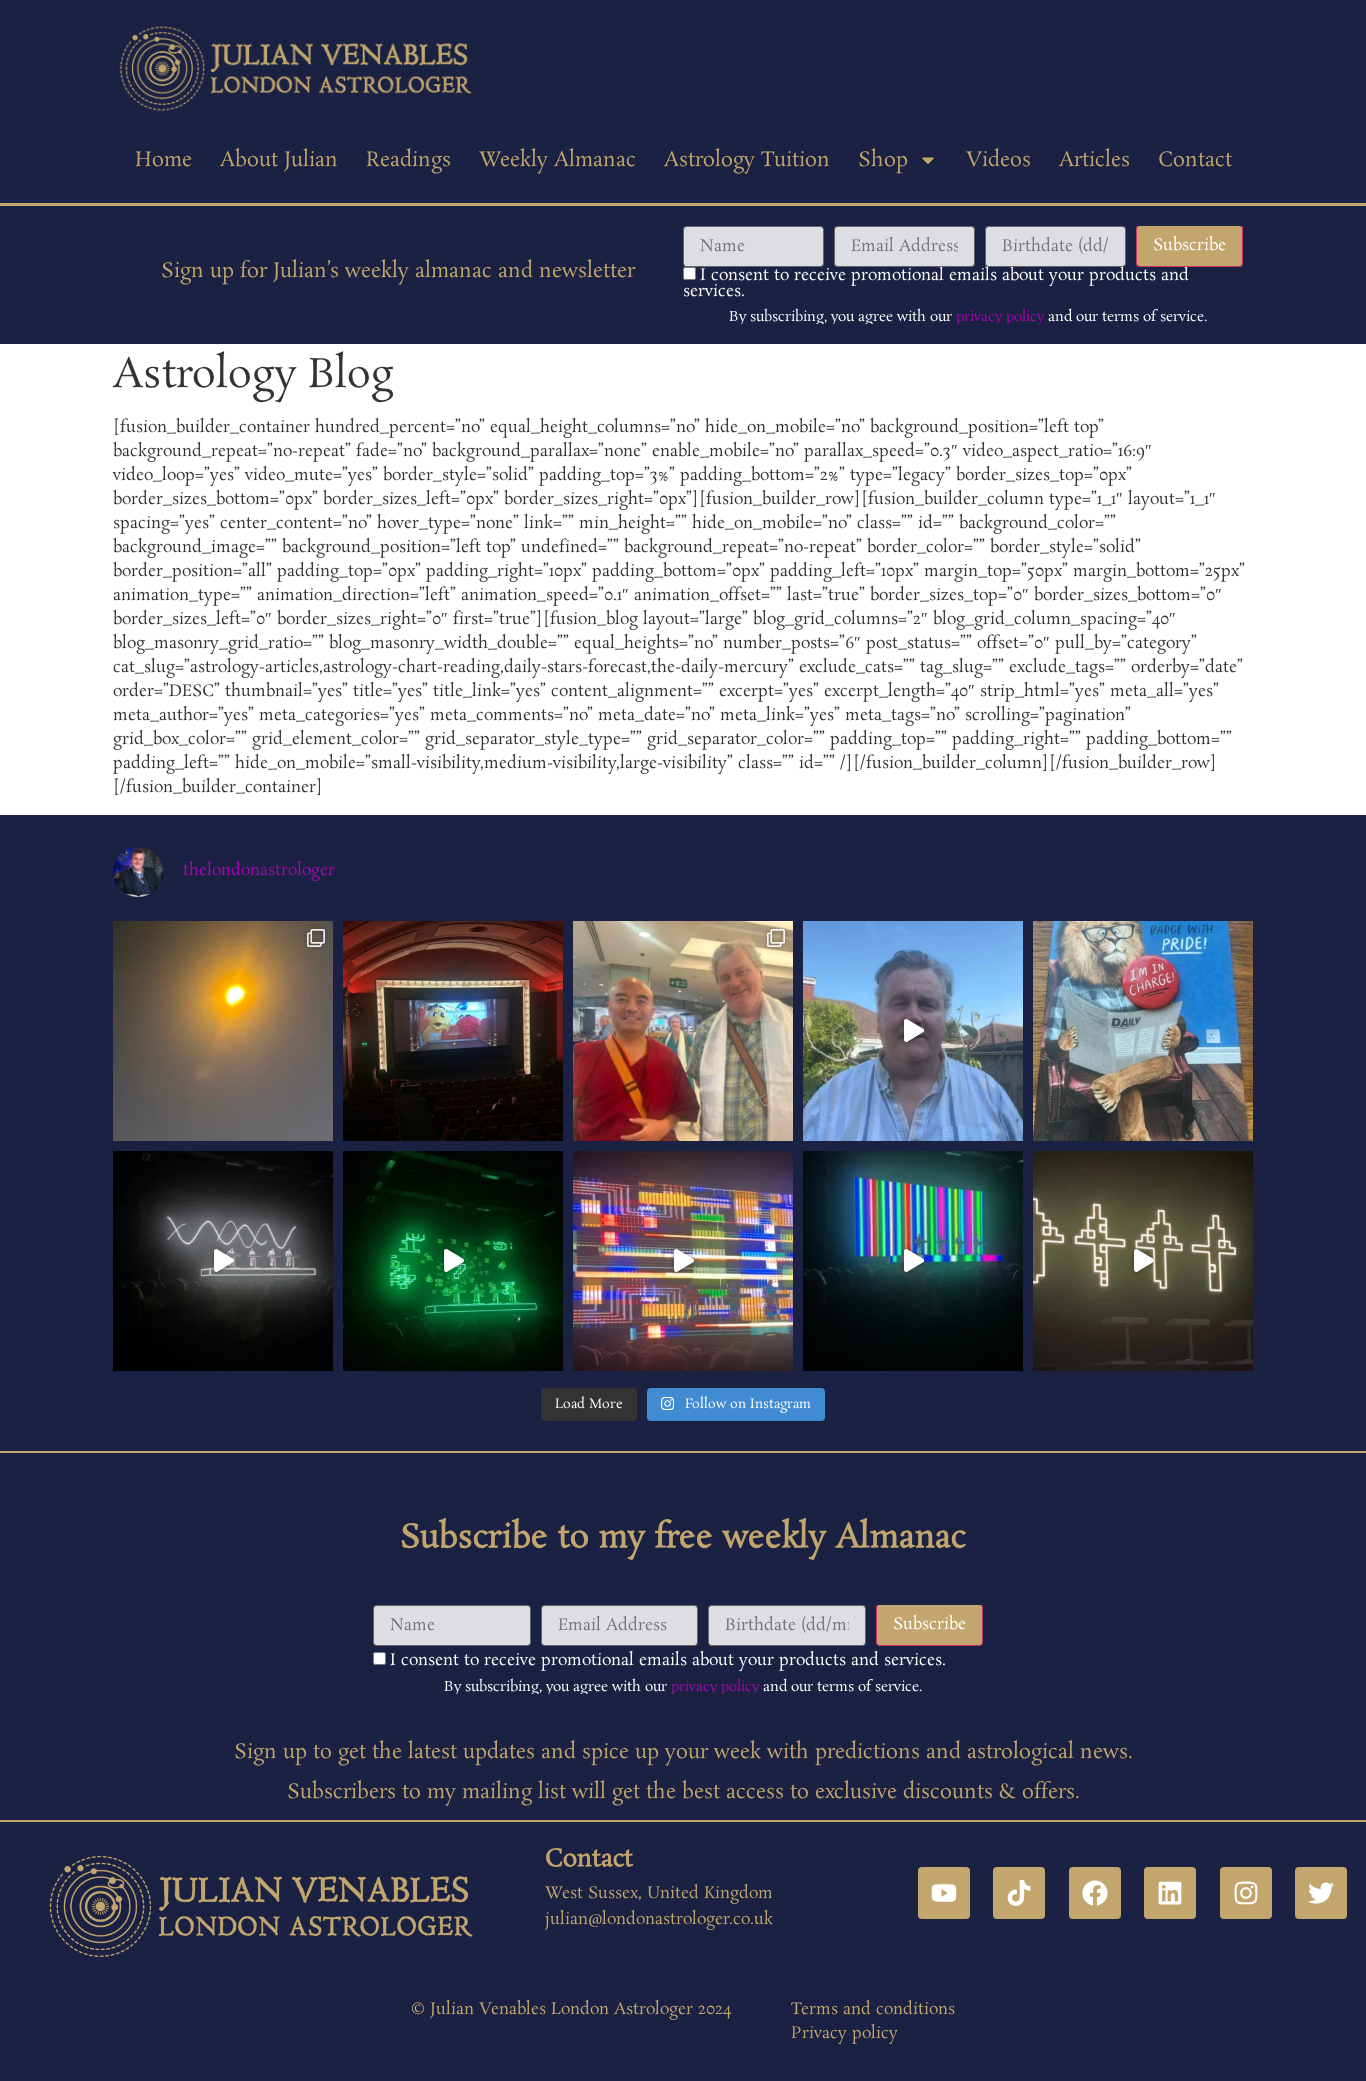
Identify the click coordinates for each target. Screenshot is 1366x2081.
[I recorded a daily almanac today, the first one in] (913, 1031)
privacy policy (1000, 317)
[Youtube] (944, 1893)
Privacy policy (844, 2033)
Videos (998, 160)
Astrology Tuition (747, 160)
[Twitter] (1321, 1893)
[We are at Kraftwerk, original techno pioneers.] (1143, 1261)
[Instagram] (1246, 1893)
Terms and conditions (873, 2009)
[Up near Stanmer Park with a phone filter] (223, 1031)
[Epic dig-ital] (913, 1261)
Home (163, 160)
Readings (408, 160)
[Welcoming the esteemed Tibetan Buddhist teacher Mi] (683, 1031)
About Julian (279, 160)
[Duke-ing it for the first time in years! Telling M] (453, 1031)
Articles (1094, 160)
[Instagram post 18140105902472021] (453, 1261)
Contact (1195, 160)
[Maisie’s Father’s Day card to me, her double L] (1143, 1031)
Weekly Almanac (557, 160)
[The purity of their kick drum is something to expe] (223, 1261)
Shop (883, 160)
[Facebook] (1095, 1893)
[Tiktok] (1019, 1893)
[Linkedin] (1170, 1893)
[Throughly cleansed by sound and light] (683, 1261)
